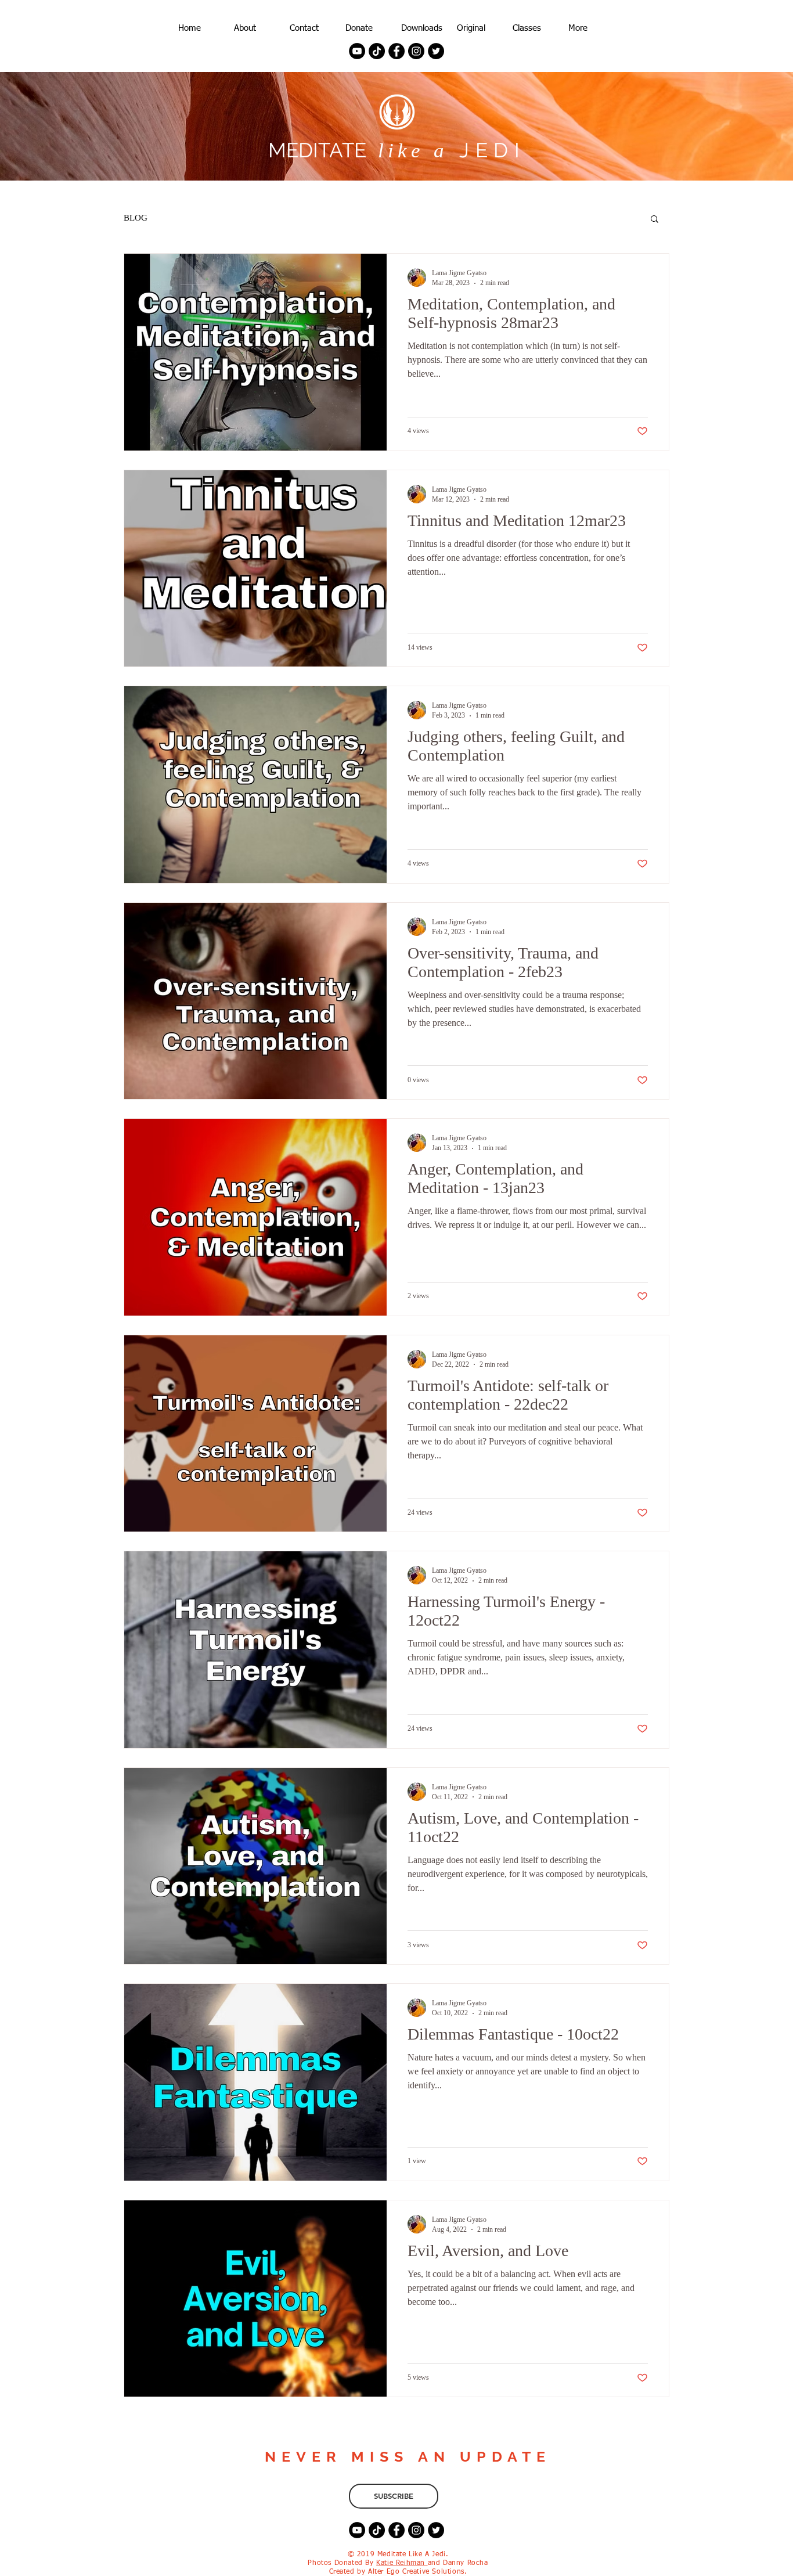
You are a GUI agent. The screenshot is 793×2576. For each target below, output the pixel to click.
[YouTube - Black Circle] (357, 51)
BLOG (136, 218)
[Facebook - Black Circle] (396, 51)
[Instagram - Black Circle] (416, 51)
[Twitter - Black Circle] (436, 51)
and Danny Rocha (458, 2563)
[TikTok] (377, 51)
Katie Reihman (402, 2563)
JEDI (487, 150)
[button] (655, 220)
